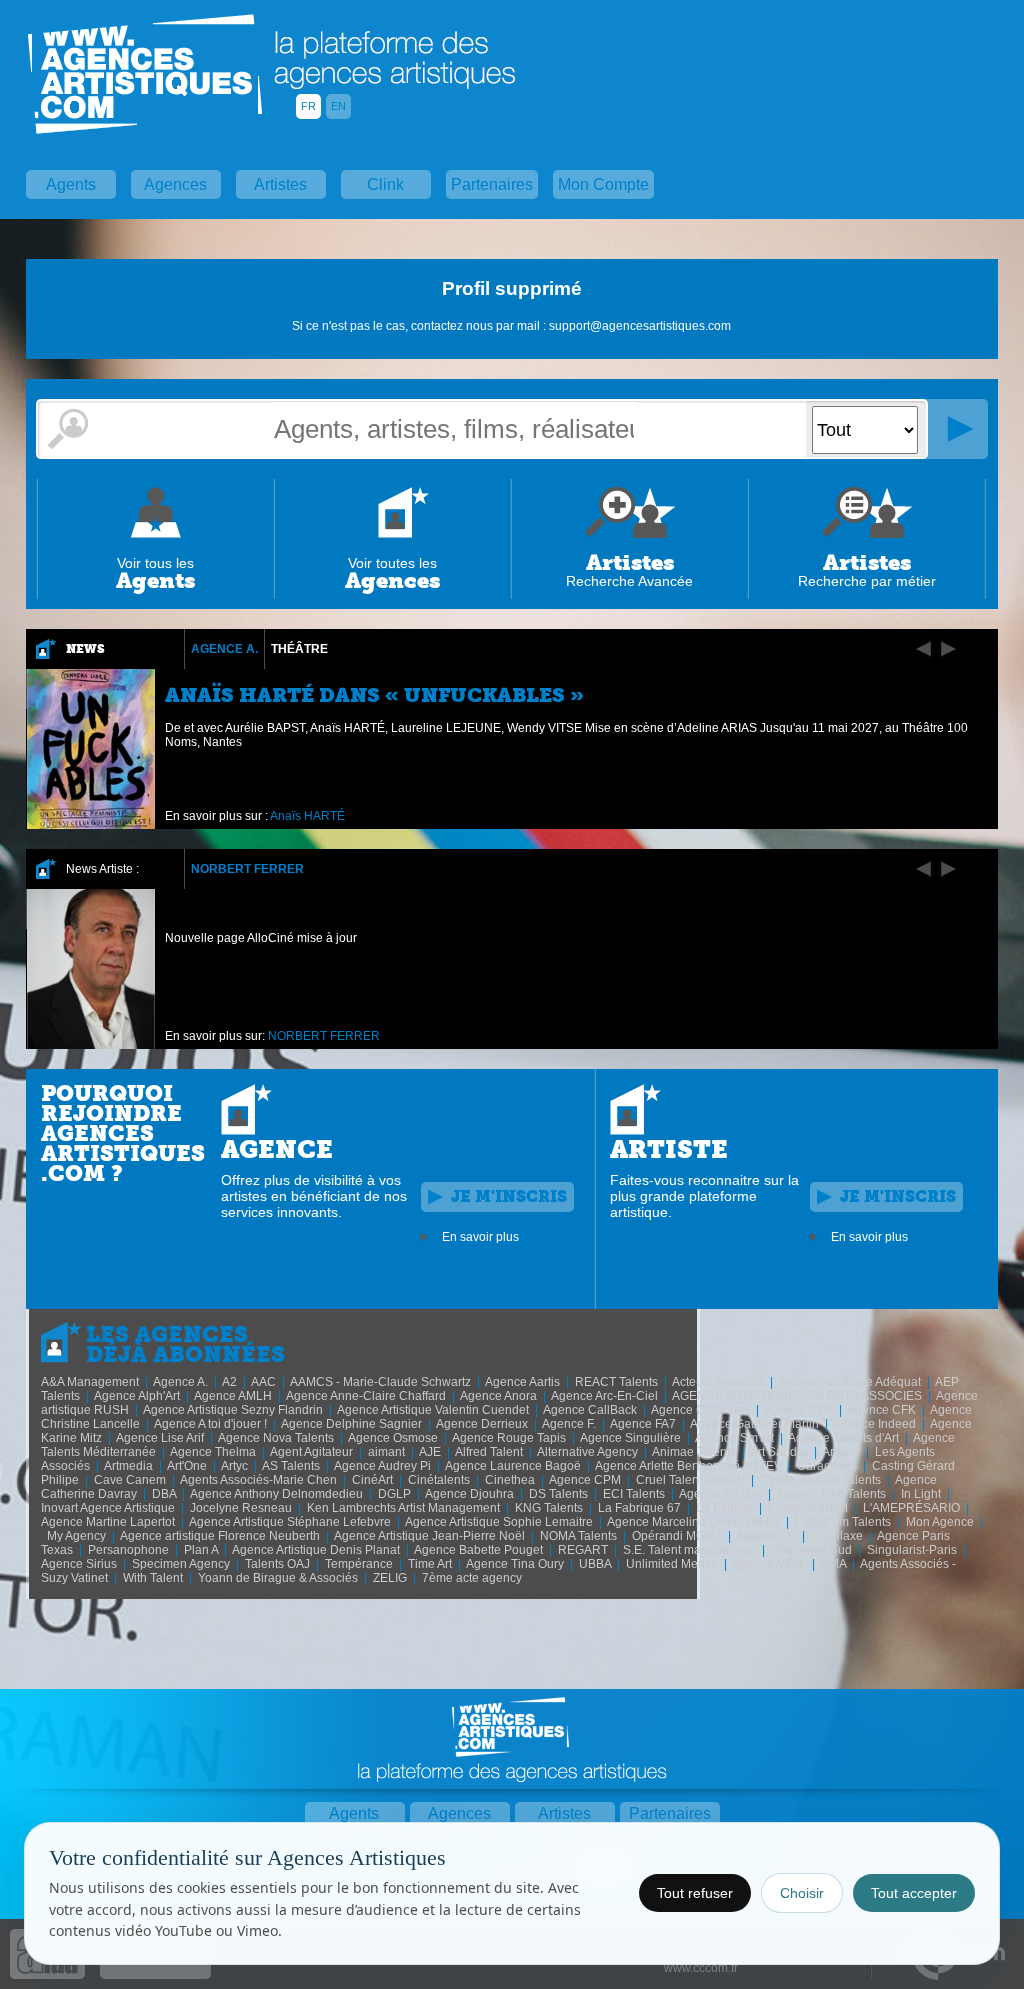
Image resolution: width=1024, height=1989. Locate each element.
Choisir (802, 1893)
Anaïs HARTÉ (307, 816)
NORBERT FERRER (247, 869)
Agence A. (224, 649)
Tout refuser (695, 1893)
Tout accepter (914, 1893)
